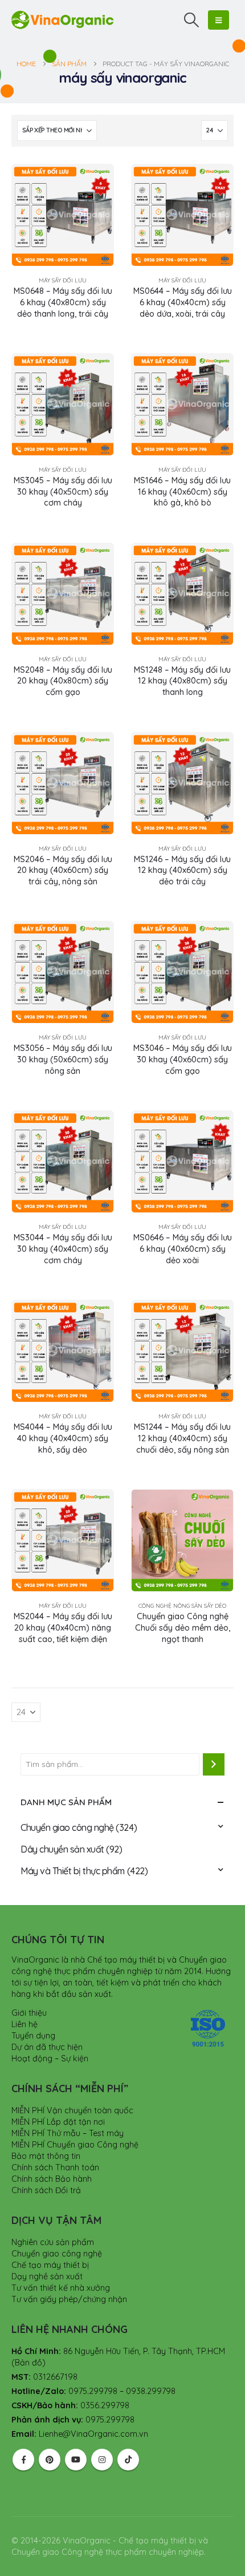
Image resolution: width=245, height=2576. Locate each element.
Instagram (102, 2460)
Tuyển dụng (33, 2036)
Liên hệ (24, 2024)
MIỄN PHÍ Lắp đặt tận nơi (58, 2122)
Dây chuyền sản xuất (62, 1849)
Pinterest (50, 2460)
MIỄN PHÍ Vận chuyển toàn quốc (72, 2110)
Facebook (23, 2460)
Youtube (76, 2460)
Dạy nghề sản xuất (47, 2276)
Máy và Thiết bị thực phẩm (73, 1871)
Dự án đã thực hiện (47, 2047)
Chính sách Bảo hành (52, 2179)
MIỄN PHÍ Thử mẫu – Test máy (68, 2133)
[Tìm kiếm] (214, 1764)
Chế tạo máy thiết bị (50, 2265)
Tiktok (128, 2460)
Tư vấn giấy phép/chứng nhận (69, 2299)
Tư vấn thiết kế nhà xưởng (61, 2288)
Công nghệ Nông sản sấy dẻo (182, 1606)
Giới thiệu (29, 2013)
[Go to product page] (63, 215)
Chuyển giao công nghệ (67, 1827)
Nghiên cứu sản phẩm (53, 2242)
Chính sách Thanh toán (55, 2167)
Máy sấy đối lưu (63, 280)
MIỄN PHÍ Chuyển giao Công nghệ (75, 2145)
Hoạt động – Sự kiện (50, 2059)
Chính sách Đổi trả (46, 2190)
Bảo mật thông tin (46, 2156)
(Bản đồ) (28, 2363)
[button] (192, 20)
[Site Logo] (63, 20)
